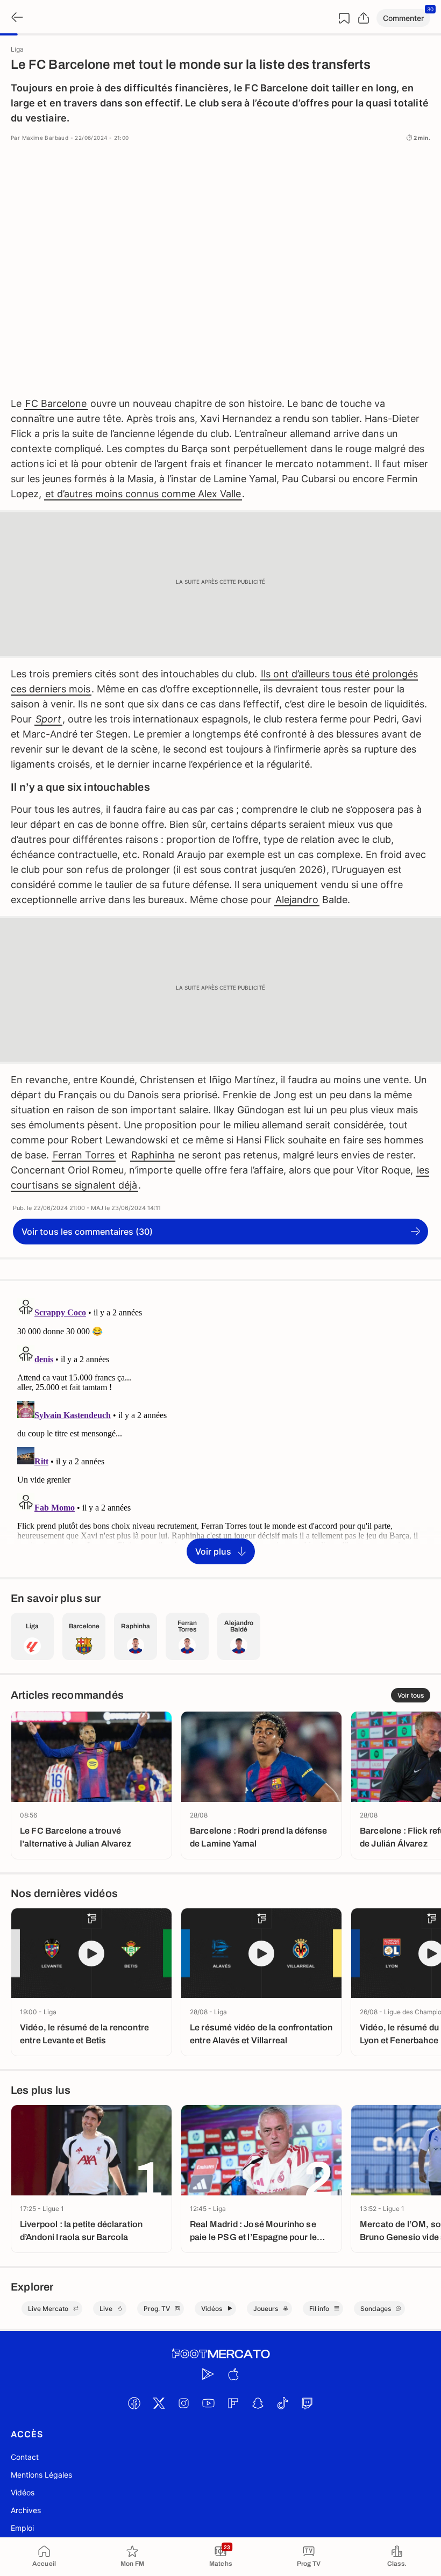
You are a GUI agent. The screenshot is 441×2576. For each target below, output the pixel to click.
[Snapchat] (258, 2403)
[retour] (16, 18)
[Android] (208, 2374)
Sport (48, 719)
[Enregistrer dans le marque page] (344, 18)
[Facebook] (134, 2403)
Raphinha (153, 1155)
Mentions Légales (41, 2475)
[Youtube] (208, 2403)
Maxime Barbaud (45, 138)
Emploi (22, 2528)
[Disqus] (220, 1428)
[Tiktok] (282, 2403)
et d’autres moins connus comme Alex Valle (143, 494)
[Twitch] (307, 2403)
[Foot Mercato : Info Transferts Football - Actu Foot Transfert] (220, 2354)
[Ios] (233, 2374)
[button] (403, 18)
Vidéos (23, 2492)
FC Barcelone (56, 403)
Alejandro (297, 900)
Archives (26, 2510)
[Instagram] (183, 2403)
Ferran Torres (84, 1155)
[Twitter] (159, 2403)
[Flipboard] (233, 2403)
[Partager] (364, 18)
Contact (25, 2457)
